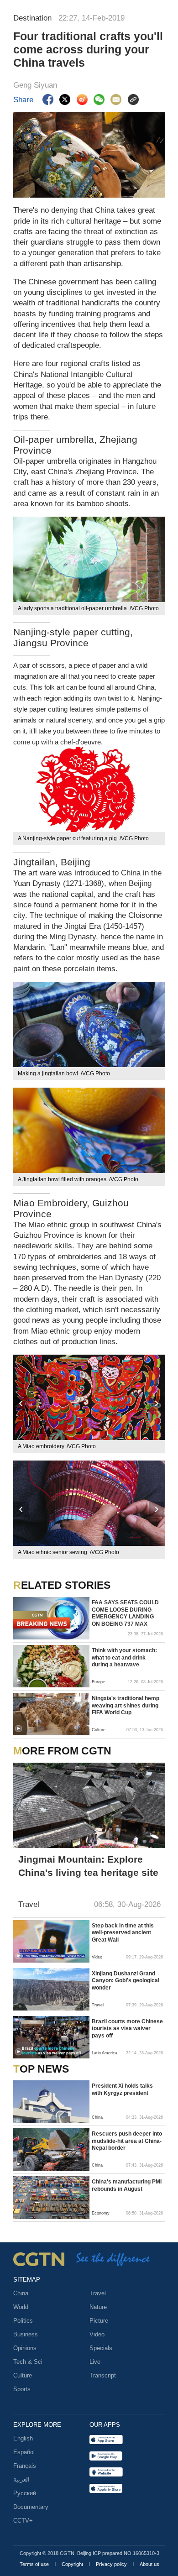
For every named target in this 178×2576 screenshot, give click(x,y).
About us (149, 2564)
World (21, 2307)
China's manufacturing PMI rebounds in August (127, 2185)
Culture (23, 2375)
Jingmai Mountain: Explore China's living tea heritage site (88, 1866)
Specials (101, 2348)
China (21, 2293)
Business (26, 2334)
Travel (98, 2293)
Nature (98, 2307)
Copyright (73, 2564)
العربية (21, 2479)
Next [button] (157, 1404)
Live (95, 2362)
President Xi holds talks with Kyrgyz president (122, 2089)
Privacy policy (112, 2564)
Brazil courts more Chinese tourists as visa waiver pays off (127, 2029)
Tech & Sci (28, 2362)
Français (25, 2466)
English (23, 2438)
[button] (18, 1681)
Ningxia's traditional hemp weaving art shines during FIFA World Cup (126, 1705)
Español (24, 2452)
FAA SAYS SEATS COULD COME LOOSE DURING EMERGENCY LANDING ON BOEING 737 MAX (125, 1613)
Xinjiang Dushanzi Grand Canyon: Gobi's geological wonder (126, 1981)
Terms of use (35, 2564)
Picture (99, 2321)
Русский (25, 2493)
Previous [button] (21, 1404)
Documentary (31, 2507)
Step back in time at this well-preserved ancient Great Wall (123, 1933)
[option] (89, 1404)
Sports (22, 2389)
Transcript (103, 2375)
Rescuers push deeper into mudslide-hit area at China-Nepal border (127, 2141)
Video (97, 2334)
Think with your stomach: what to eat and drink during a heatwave (124, 1657)
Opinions (25, 2348)
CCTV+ (23, 2521)
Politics (23, 2321)
